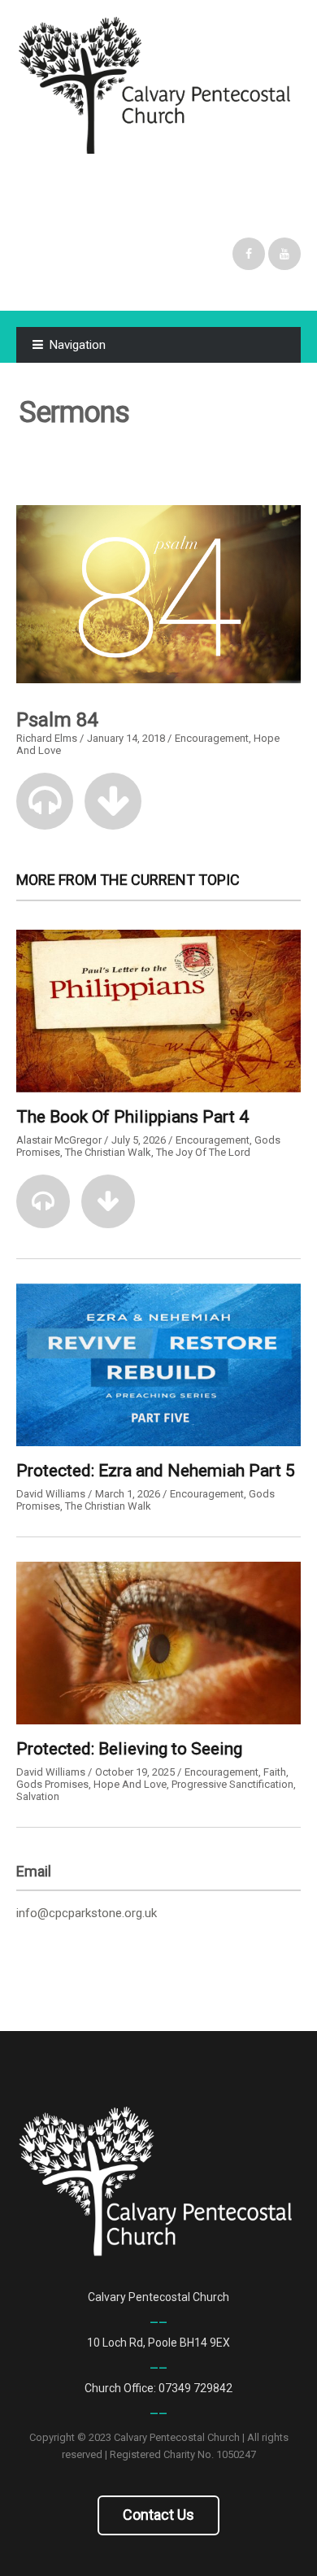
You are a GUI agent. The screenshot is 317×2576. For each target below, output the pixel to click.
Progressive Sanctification (232, 1784)
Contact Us (158, 2515)
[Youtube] (284, 254)
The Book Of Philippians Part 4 (132, 1117)
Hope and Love (130, 1784)
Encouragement (212, 738)
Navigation (78, 345)
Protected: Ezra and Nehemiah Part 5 (156, 1471)
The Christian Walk (108, 1152)
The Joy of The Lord (203, 1152)
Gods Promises (52, 1784)
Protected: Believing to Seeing (129, 1749)
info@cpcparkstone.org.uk (87, 1913)
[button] (45, 801)
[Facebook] (249, 254)
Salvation (38, 1796)
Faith (275, 1772)
